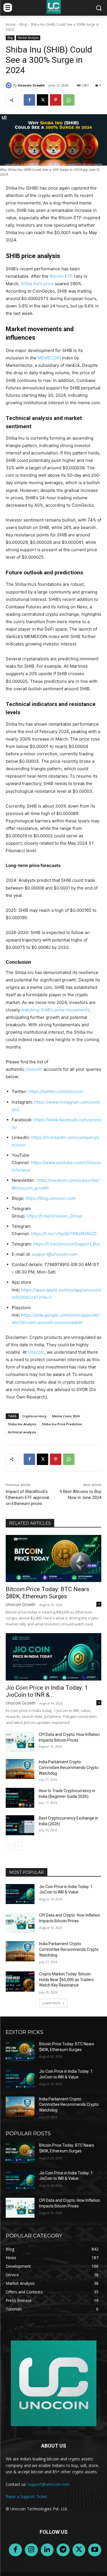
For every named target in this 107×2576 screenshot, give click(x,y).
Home (11, 24)
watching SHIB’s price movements (55, 1010)
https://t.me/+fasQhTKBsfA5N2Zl (64, 1234)
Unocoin (34, 1069)
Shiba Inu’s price (37, 284)
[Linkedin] (47, 2550)
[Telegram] (63, 2550)
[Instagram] (31, 2550)
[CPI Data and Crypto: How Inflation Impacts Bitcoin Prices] (20, 1742)
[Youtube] (95, 2550)
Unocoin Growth (31, 85)
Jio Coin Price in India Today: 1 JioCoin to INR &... (47, 1691)
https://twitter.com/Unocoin (56, 1091)
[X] (43, 100)
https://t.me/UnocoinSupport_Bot (66, 1244)
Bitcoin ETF (61, 276)
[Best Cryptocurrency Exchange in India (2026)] (20, 1825)
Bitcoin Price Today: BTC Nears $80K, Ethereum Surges (48, 1593)
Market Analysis (28, 38)
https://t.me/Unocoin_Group (54, 1216)
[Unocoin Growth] (9, 85)
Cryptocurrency (34, 1416)
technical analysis (22, 1432)
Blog (23, 24)
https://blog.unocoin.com (51, 1198)
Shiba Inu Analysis (22, 1424)
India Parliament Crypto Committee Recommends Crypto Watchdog (69, 1768)
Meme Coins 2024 (66, 1416)
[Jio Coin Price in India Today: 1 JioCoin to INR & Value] (53, 1657)
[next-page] (18, 1846)
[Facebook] (29, 100)
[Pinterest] (56, 100)
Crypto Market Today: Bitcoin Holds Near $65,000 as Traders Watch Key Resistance (66, 1980)
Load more (52, 2003)
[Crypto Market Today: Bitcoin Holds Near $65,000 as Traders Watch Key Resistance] (20, 1981)
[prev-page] (9, 1846)
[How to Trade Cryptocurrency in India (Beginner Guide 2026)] (20, 1798)
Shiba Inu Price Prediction (62, 1424)
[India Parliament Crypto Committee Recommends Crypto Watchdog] (20, 1769)
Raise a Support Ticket (26, 2496)
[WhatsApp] (69, 100)
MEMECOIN (49, 358)
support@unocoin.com (55, 1254)
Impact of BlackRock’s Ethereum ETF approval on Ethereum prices (27, 1498)
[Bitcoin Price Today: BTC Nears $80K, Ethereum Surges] (53, 1558)
